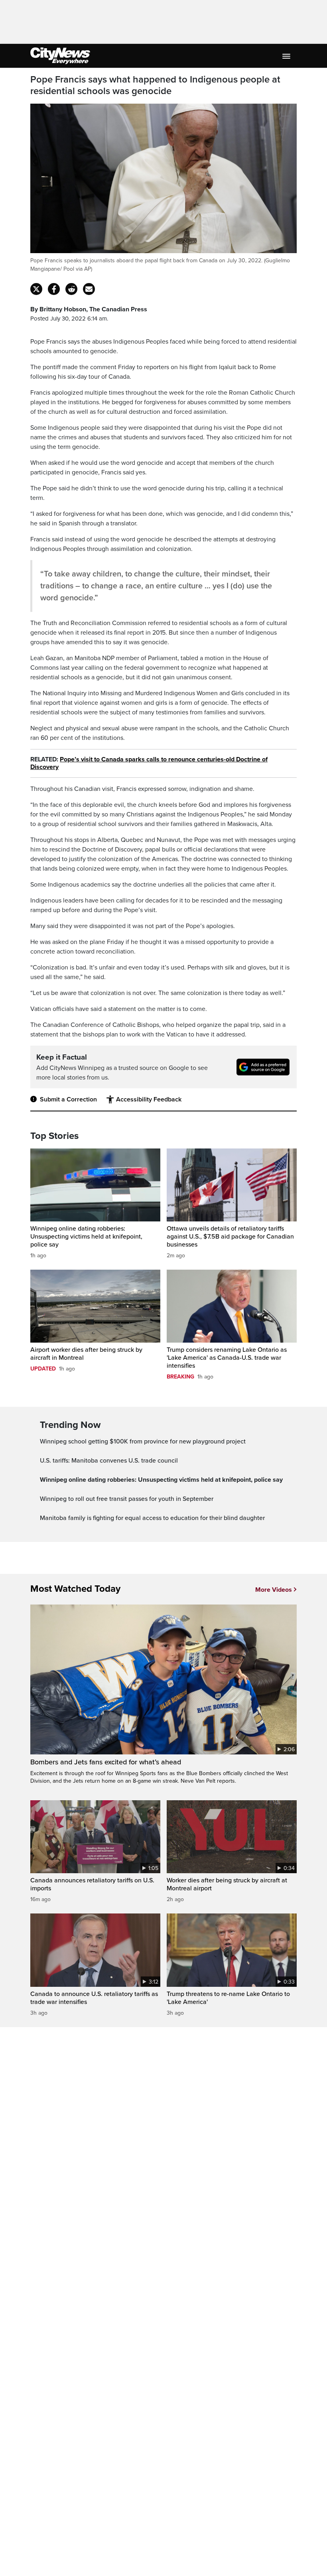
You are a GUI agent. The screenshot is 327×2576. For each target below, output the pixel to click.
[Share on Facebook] (54, 289)
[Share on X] (36, 289)
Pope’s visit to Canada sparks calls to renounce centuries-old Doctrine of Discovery (149, 763)
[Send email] (89, 289)
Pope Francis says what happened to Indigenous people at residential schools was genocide (155, 86)
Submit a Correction (68, 1099)
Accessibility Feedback (149, 1099)
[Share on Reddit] (71, 289)
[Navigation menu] (287, 56)
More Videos (274, 1590)
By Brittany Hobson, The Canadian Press (89, 309)
